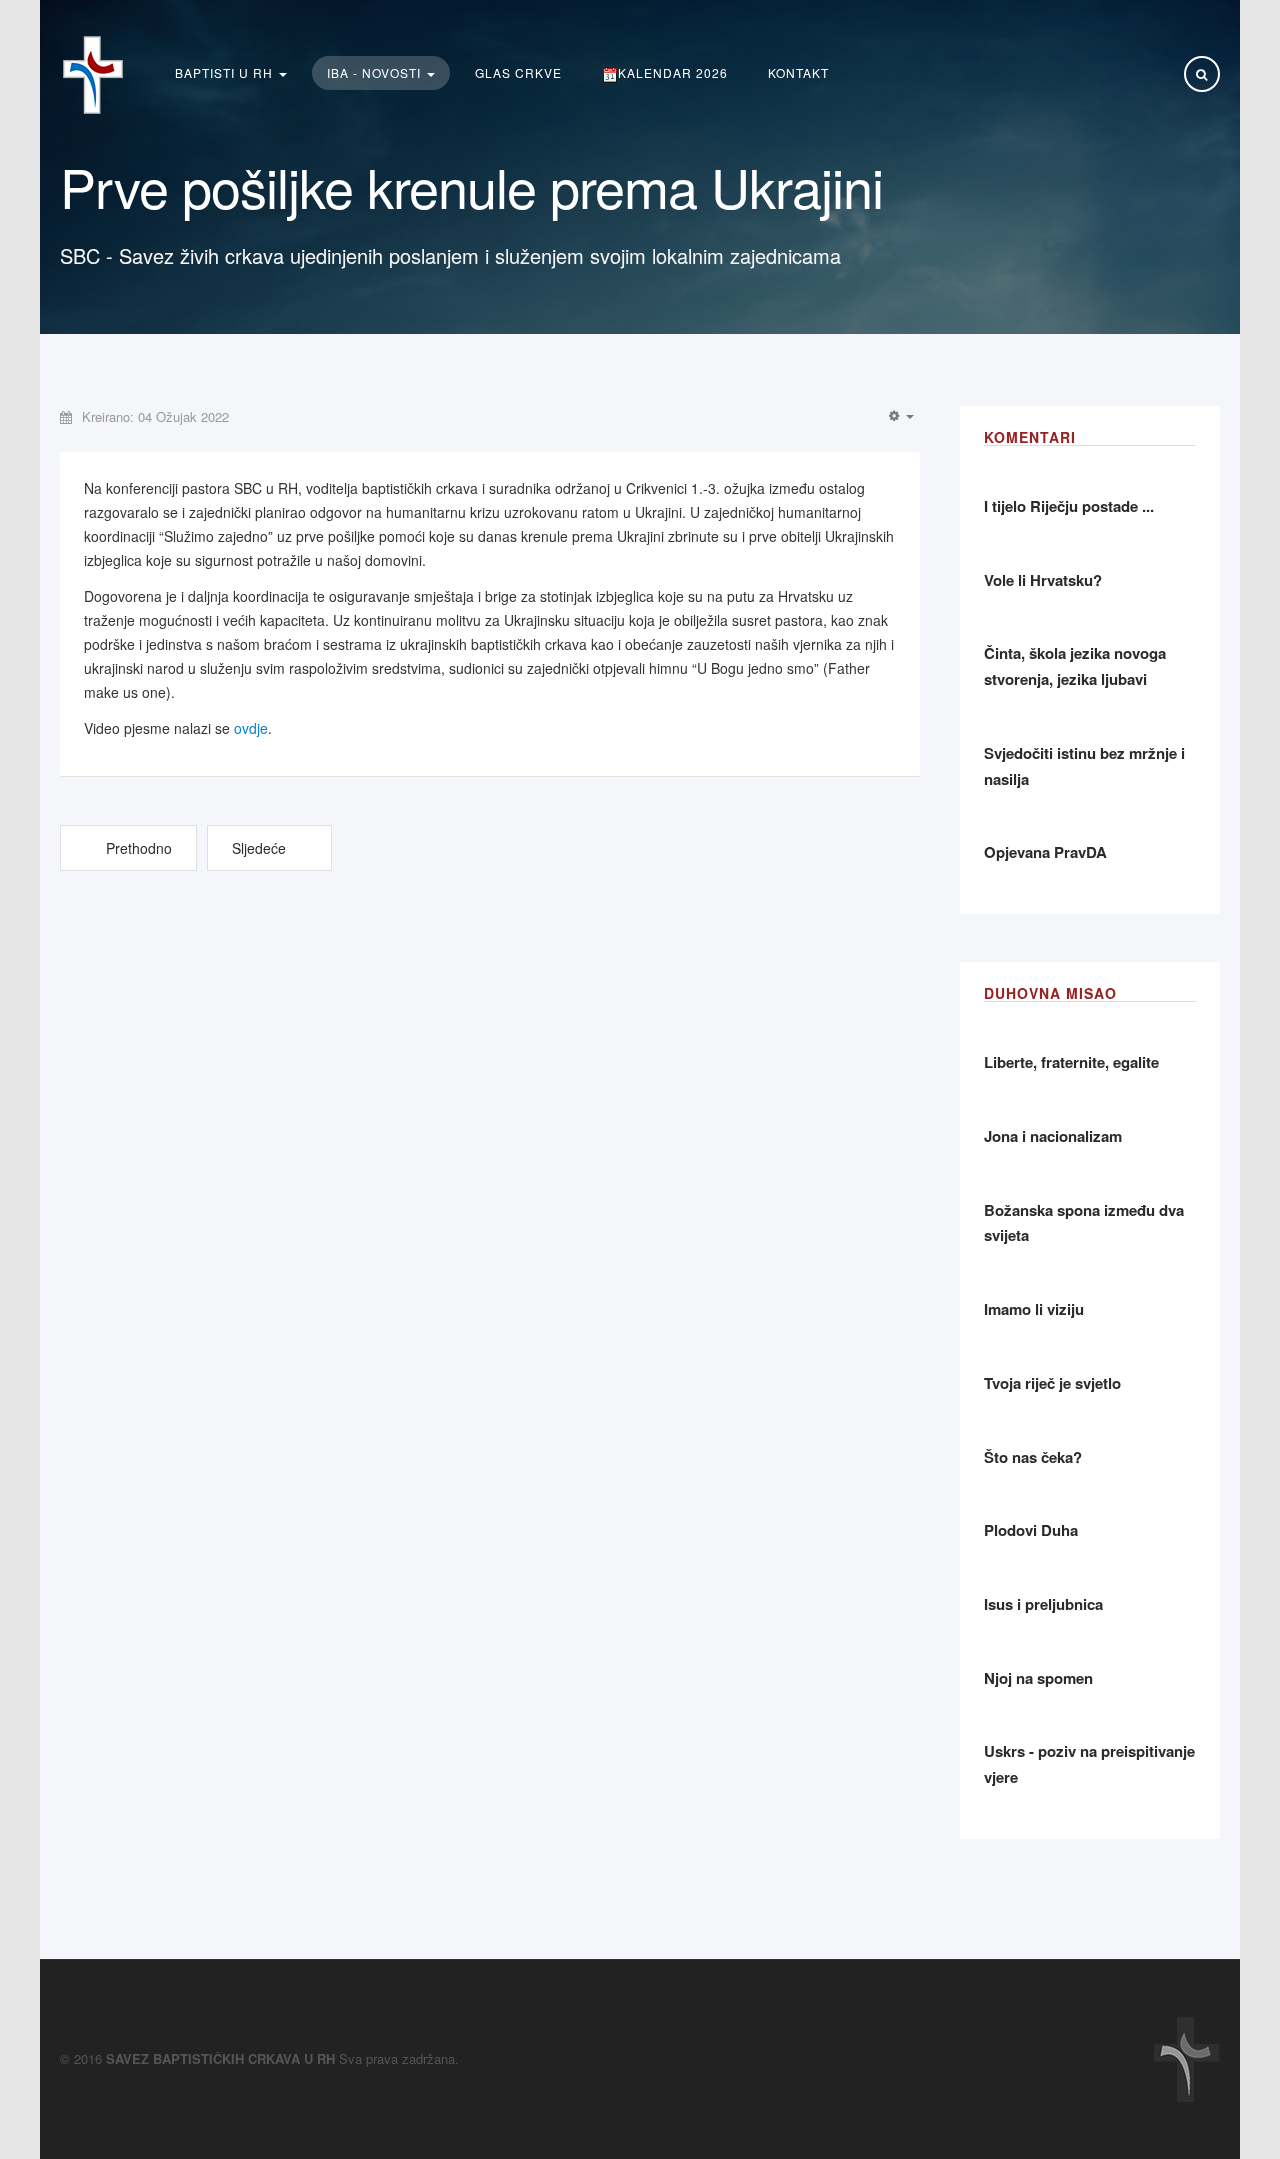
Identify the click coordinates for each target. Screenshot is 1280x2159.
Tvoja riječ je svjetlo (1052, 1383)
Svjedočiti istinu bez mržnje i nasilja (1084, 766)
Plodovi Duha (1031, 1530)
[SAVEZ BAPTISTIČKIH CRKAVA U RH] (93, 75)
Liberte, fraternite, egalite (1071, 1062)
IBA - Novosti (376, 72)
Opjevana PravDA (1045, 852)
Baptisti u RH (226, 72)
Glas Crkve (518, 72)
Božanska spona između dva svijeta (1084, 1223)
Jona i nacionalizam (1053, 1136)
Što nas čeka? (1033, 1457)
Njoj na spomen (1038, 1678)
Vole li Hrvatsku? (1043, 580)
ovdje (251, 728)
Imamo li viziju (1034, 1309)
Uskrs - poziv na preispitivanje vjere (1089, 1764)
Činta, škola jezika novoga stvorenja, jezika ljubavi (1075, 666)
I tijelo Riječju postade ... (1069, 506)
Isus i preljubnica (1043, 1604)
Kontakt (798, 72)
